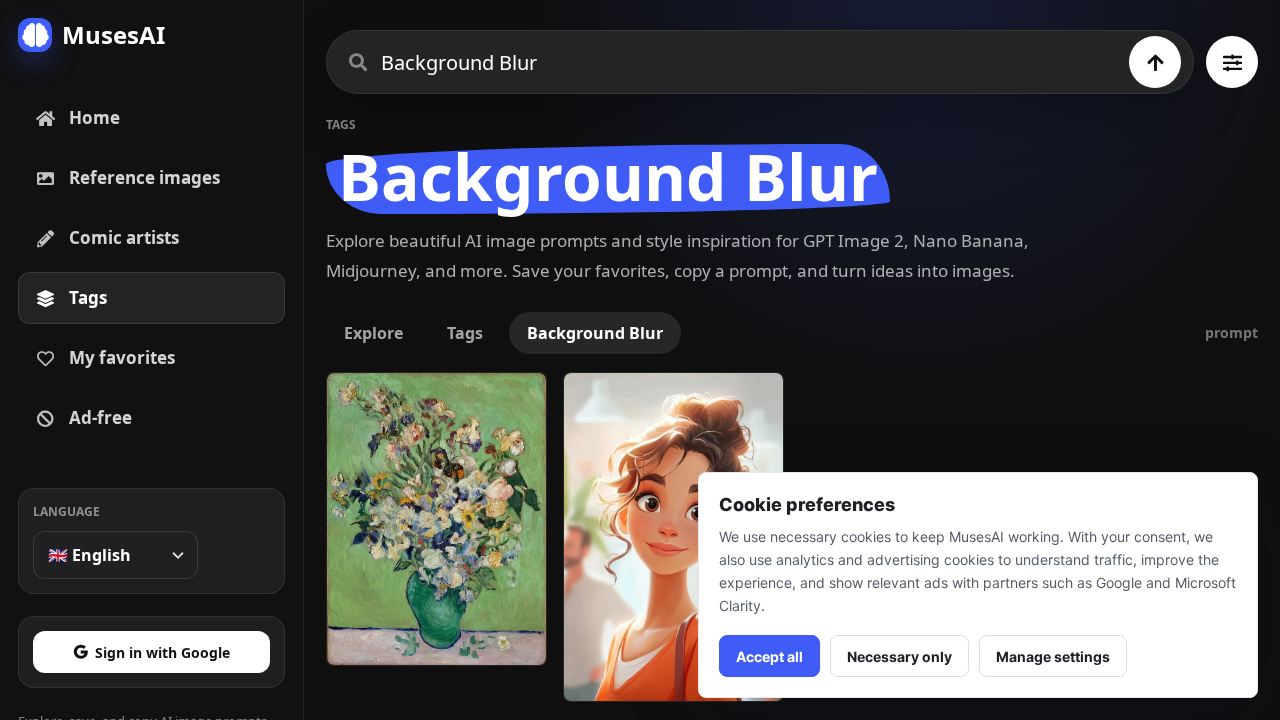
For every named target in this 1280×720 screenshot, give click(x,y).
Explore (373, 333)
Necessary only (899, 656)
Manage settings (1053, 656)
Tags (465, 333)
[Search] (1155, 62)
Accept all (769, 656)
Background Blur (595, 333)
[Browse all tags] (1232, 62)
